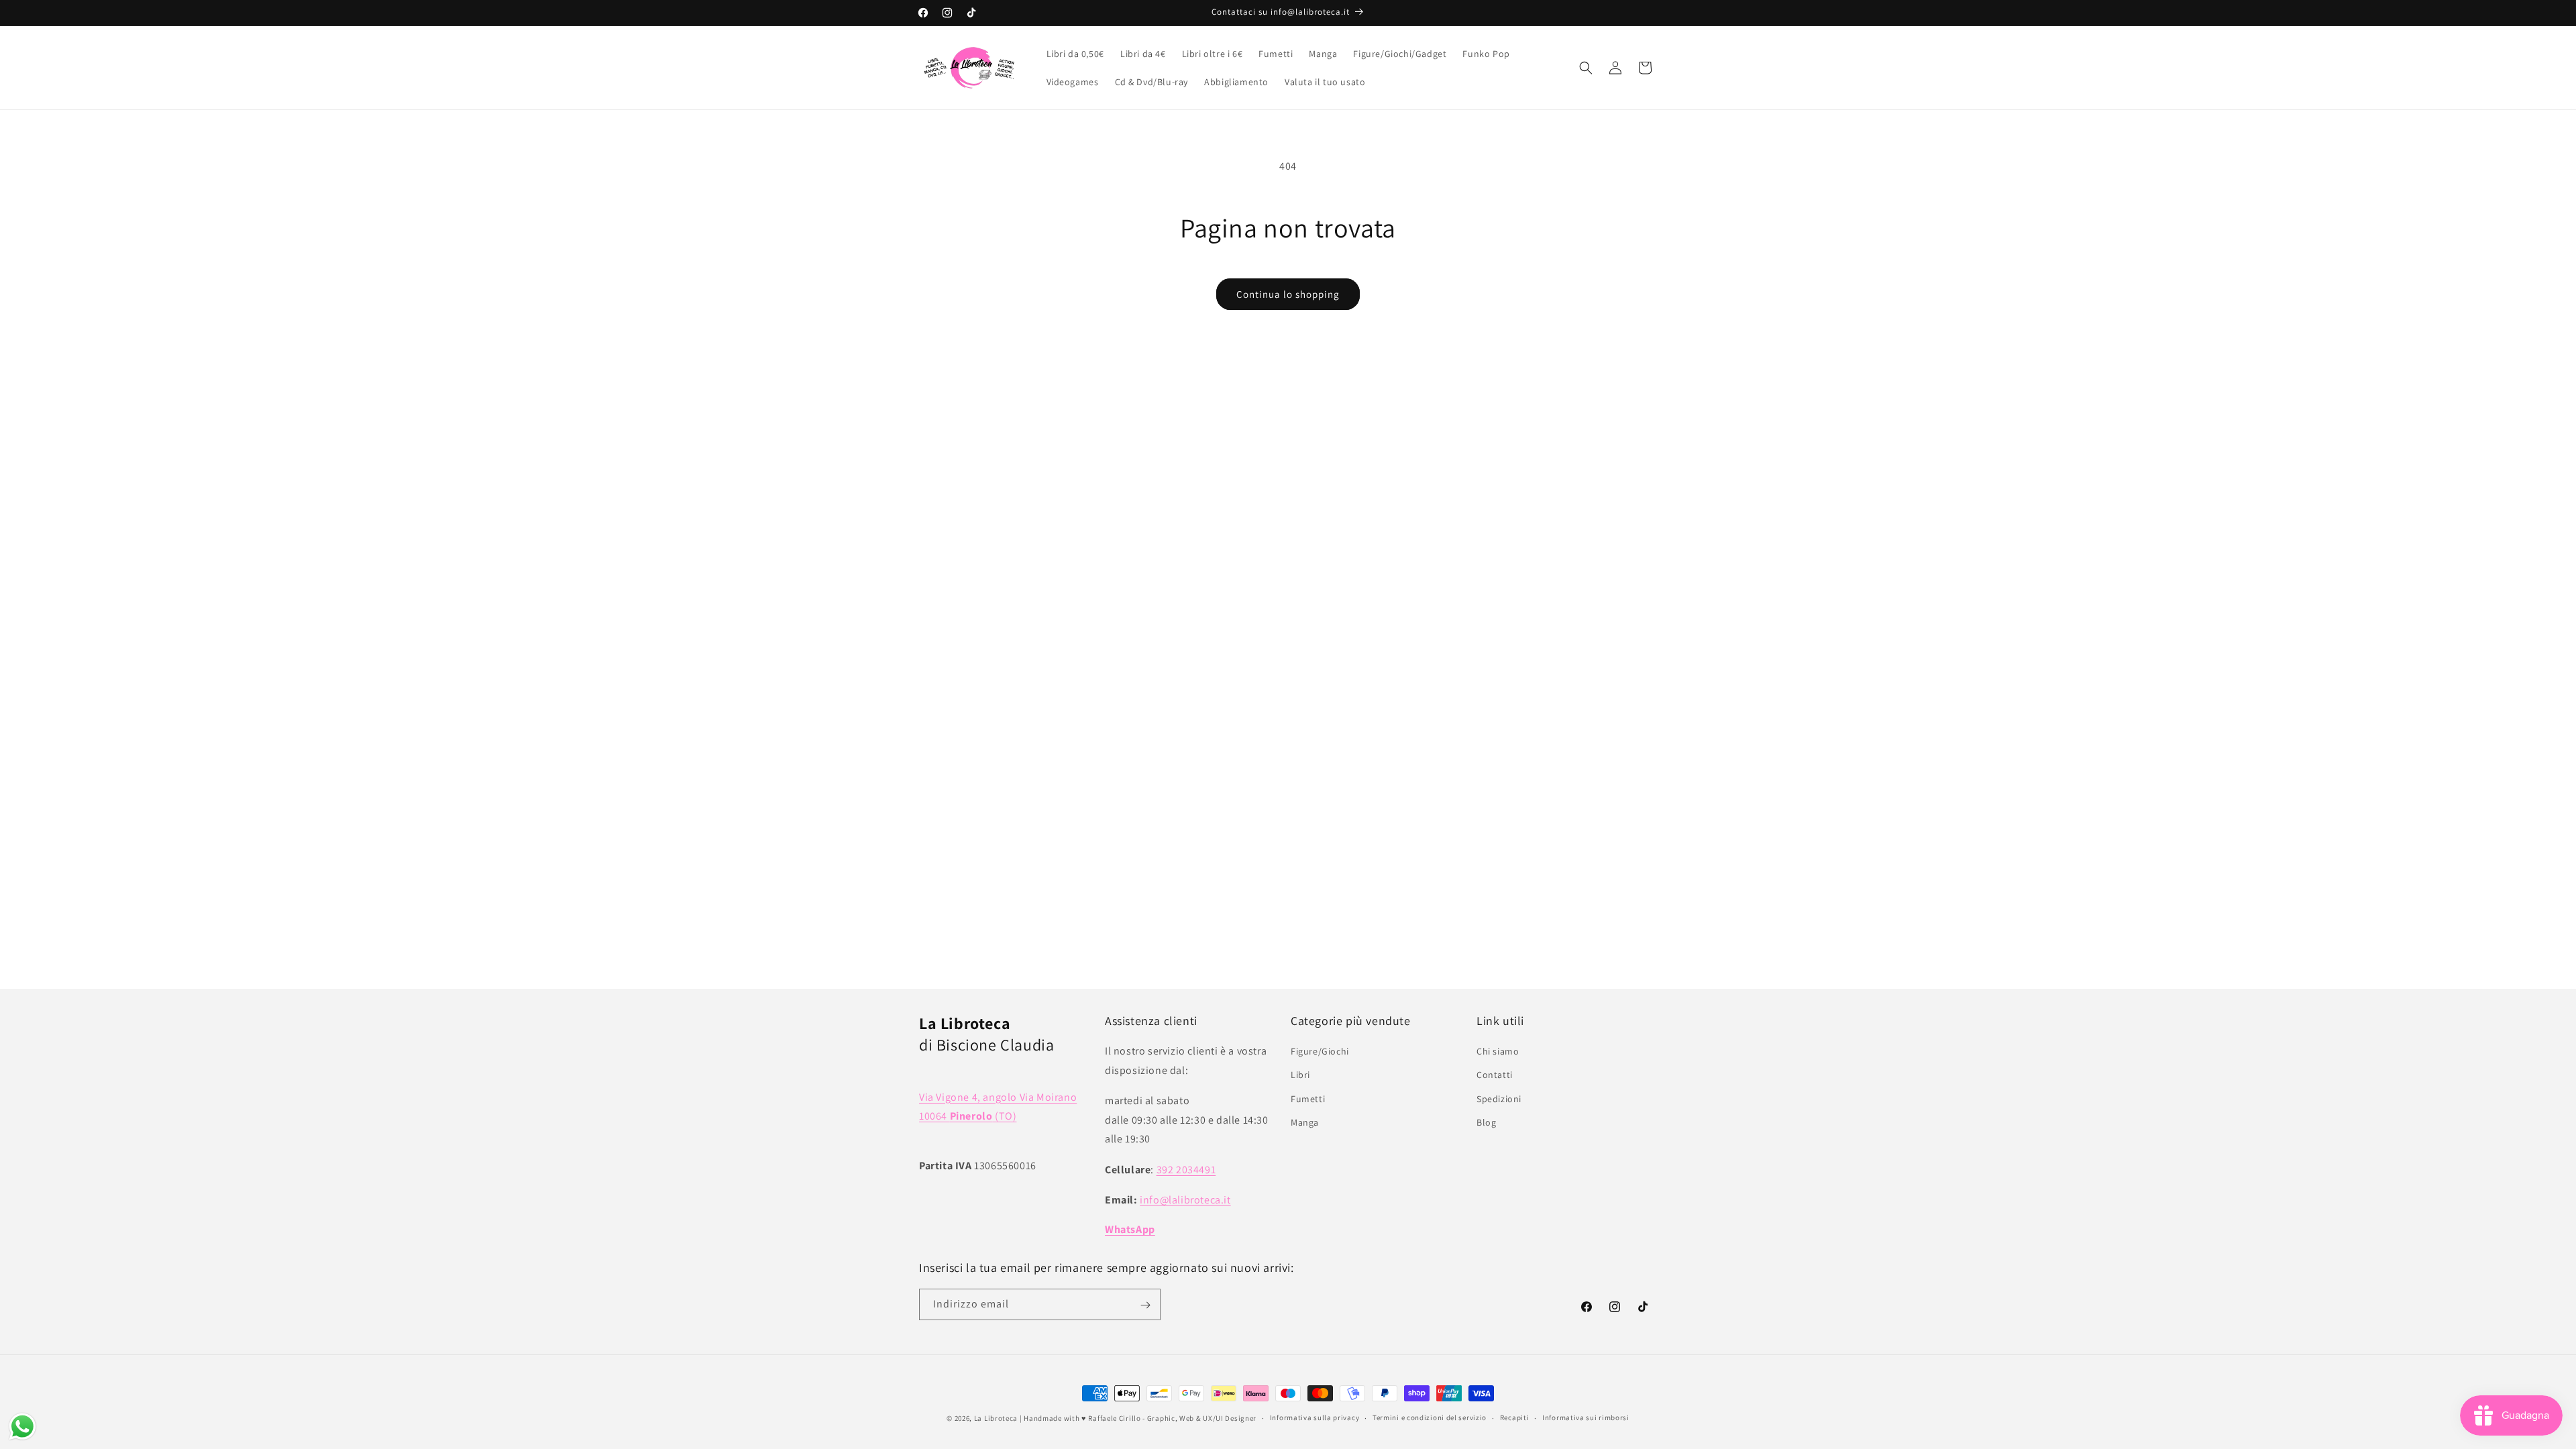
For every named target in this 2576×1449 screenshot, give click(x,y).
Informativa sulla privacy (1315, 1417)
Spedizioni (1499, 1099)
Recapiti (1515, 1417)
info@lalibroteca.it (1185, 1200)
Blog (1486, 1122)
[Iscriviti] (1145, 1305)
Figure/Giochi (1320, 1052)
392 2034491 (1186, 1170)
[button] (1586, 68)
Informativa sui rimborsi (1586, 1417)
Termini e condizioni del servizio (1430, 1417)
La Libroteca (996, 1418)
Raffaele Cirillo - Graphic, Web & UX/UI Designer (1172, 1418)
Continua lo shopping (1288, 294)
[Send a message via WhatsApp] (22, 1427)
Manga (1305, 1122)
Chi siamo (1498, 1052)
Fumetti (1308, 1099)
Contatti (1495, 1075)
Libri (1300, 1075)
